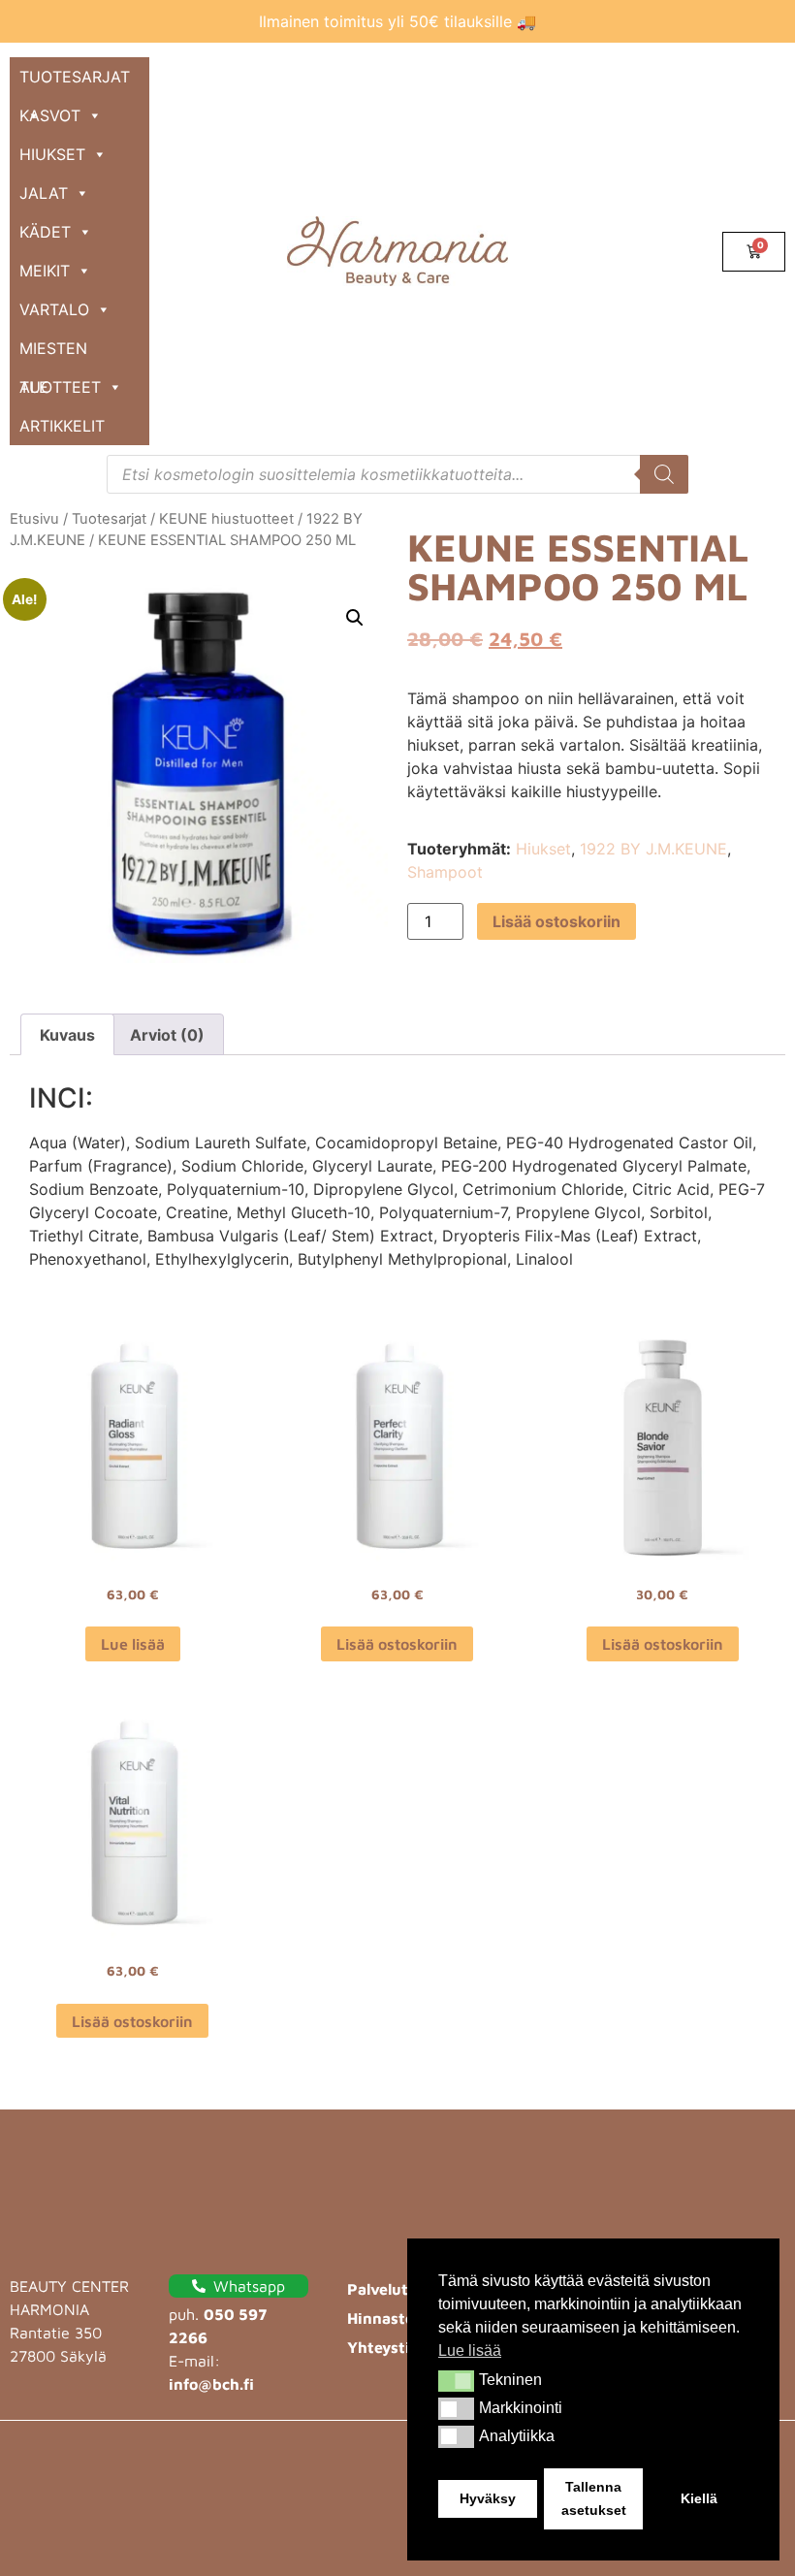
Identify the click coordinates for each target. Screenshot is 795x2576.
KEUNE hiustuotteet (226, 519)
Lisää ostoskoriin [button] (397, 1644)
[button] (456, 2381)
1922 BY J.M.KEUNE (653, 849)
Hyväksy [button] (488, 2498)
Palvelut (378, 2289)
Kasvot (50, 115)
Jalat (44, 193)
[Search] (664, 474)
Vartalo (54, 309)
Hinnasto (381, 2318)
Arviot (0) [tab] (167, 1035)
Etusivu (34, 519)
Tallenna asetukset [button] (594, 2498)
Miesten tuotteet (60, 353)
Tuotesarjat (75, 77)
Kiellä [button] (699, 2498)
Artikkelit (62, 426)
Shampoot (445, 872)
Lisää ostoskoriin (556, 921)
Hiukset (52, 154)
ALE (34, 387)
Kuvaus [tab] (67, 1035)
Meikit (45, 271)
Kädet (45, 232)
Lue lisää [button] (470, 2351)
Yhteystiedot (396, 2347)
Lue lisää (133, 1644)
